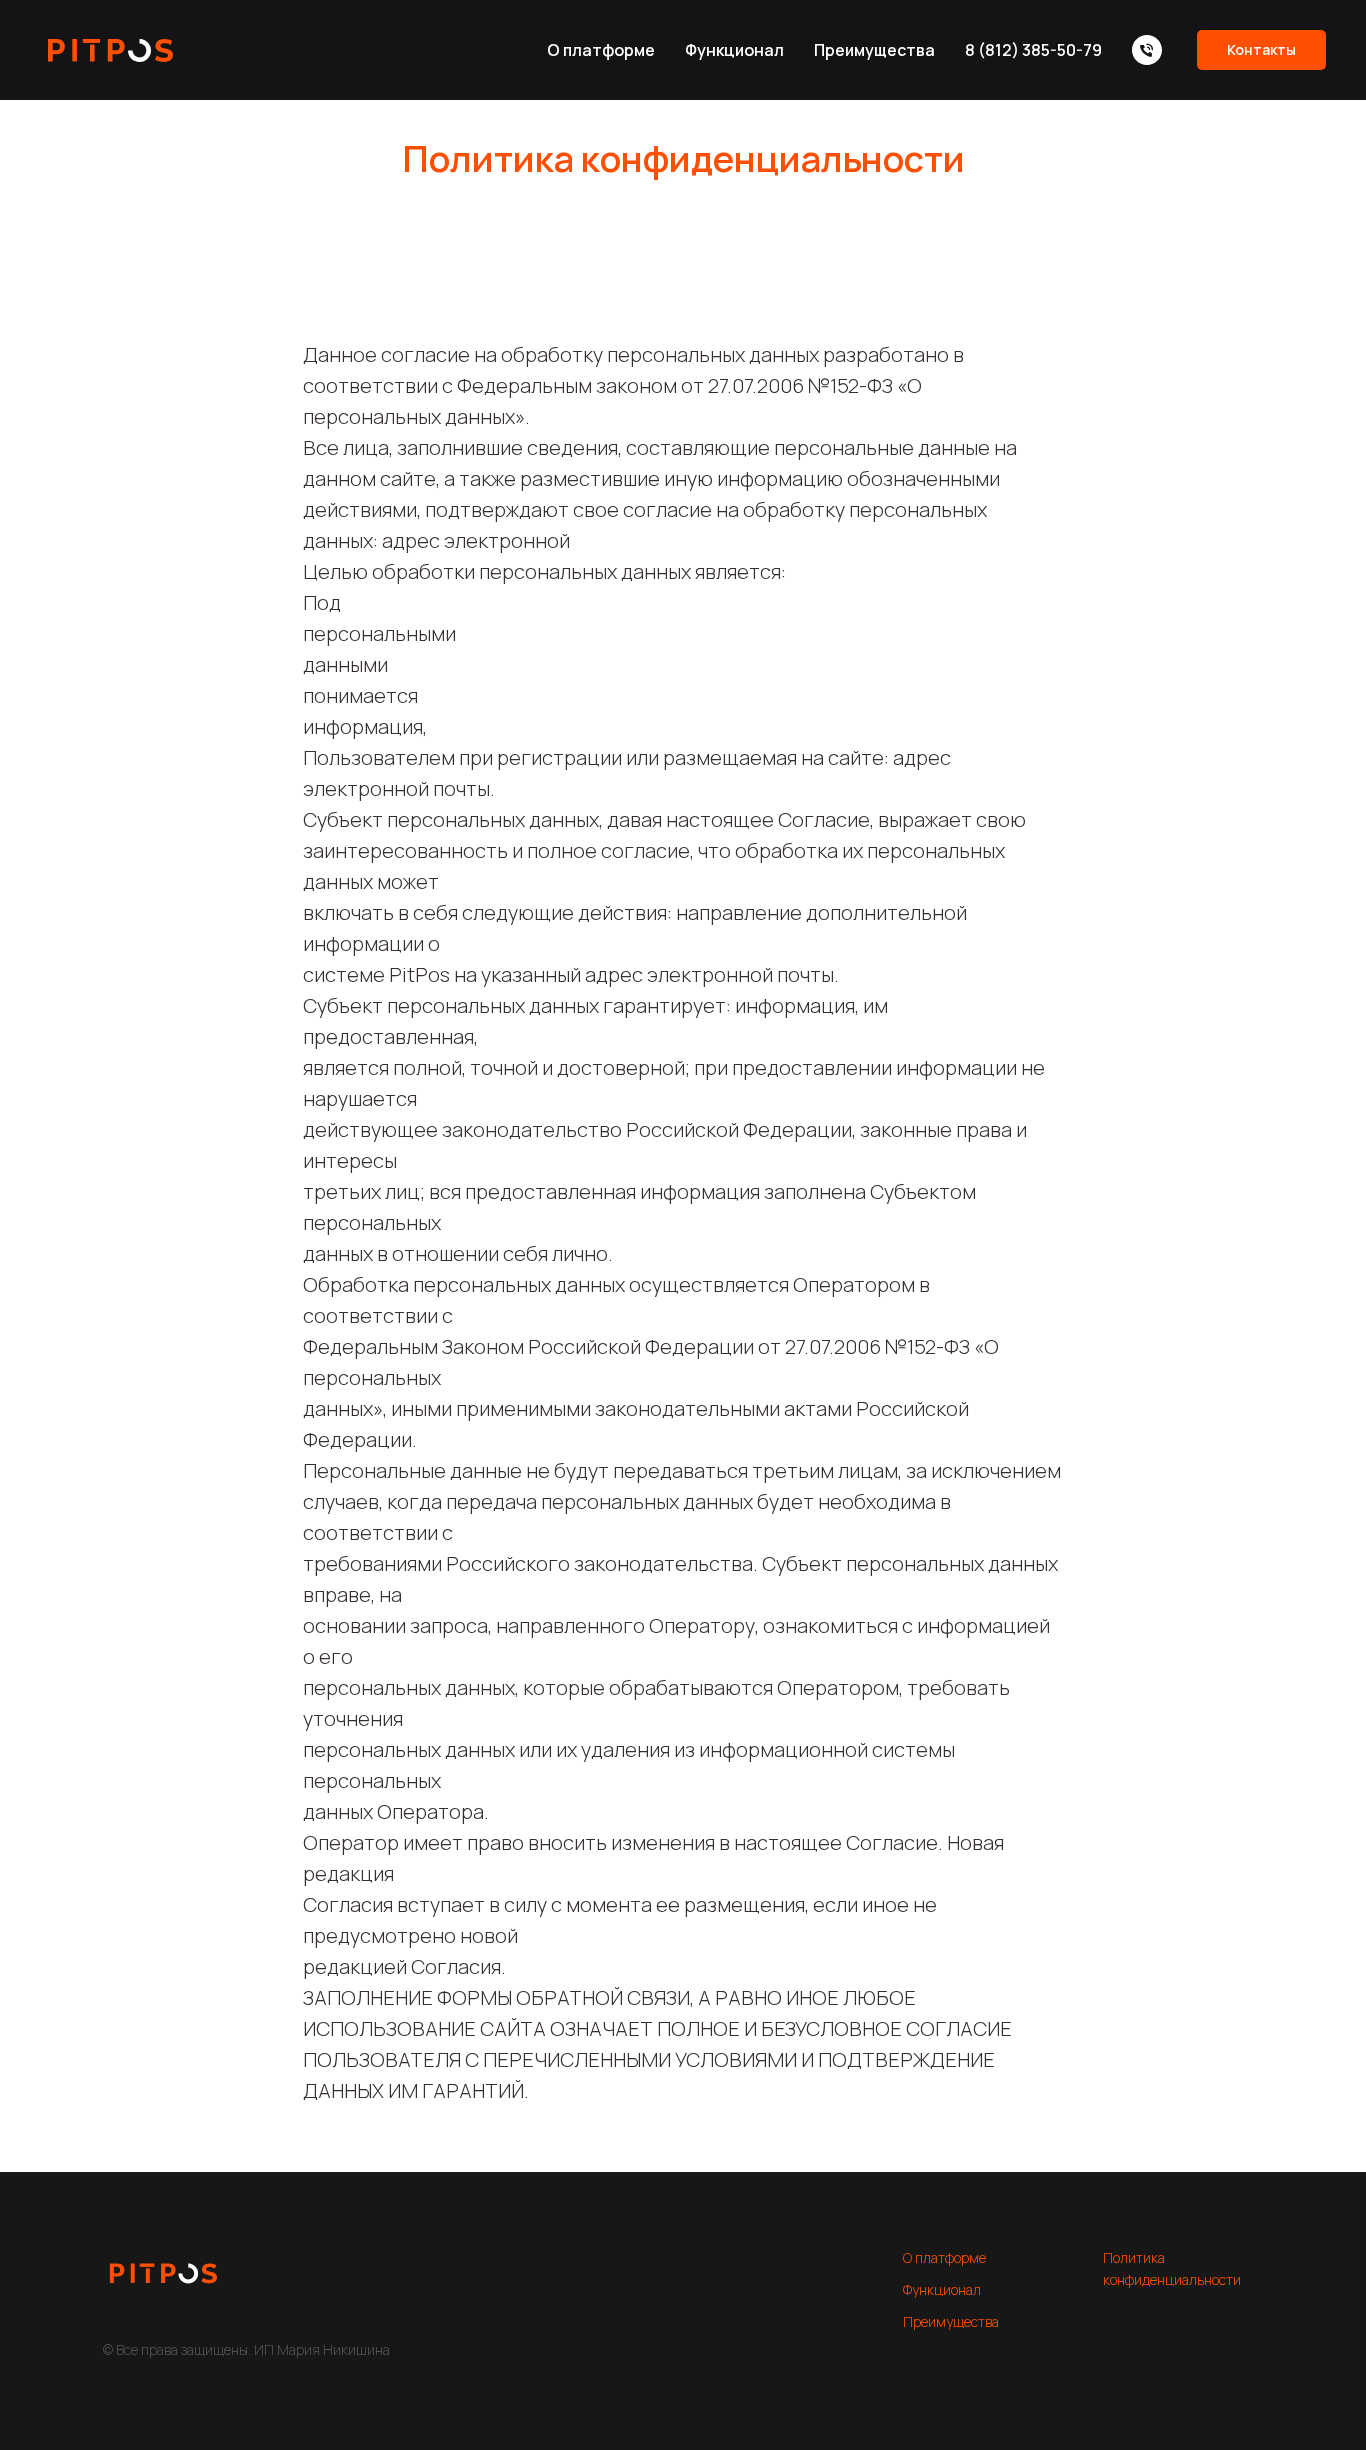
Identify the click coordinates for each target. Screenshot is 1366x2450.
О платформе (601, 50)
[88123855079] (1147, 50)
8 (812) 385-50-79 (1033, 50)
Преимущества (874, 50)
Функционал (734, 50)
